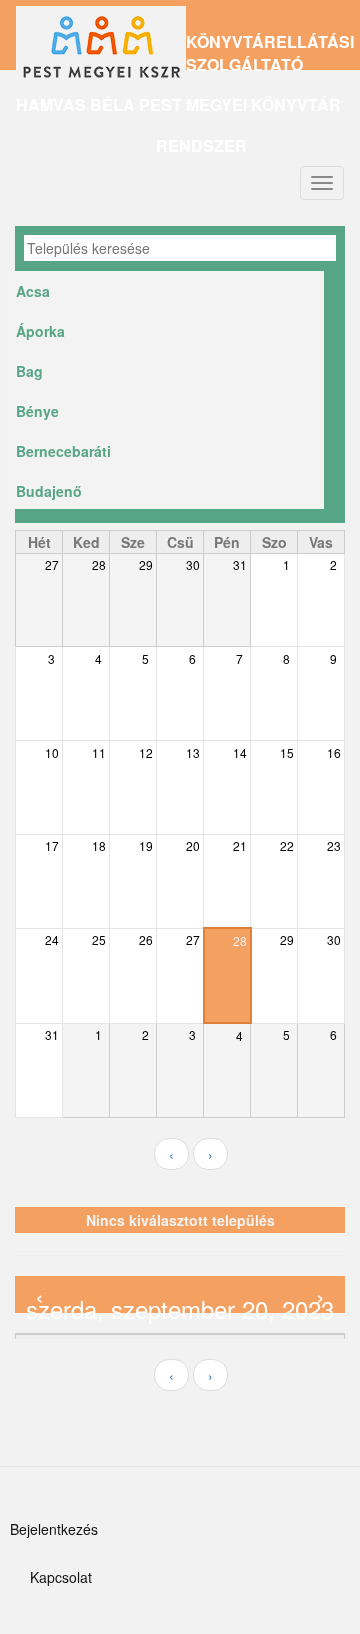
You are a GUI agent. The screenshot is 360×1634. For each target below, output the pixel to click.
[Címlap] (101, 53)
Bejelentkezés (54, 1529)
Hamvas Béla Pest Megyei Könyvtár (178, 104)
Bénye (37, 411)
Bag (29, 371)
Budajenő (49, 491)
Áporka (40, 331)
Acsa (33, 291)
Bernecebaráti (63, 451)
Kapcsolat (61, 1577)
